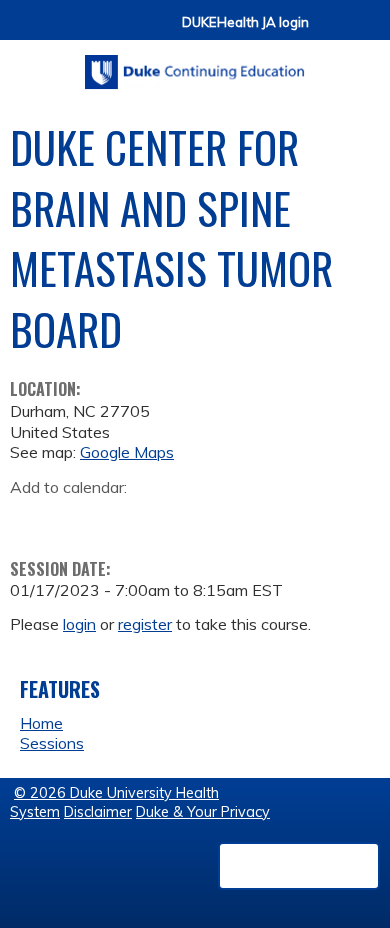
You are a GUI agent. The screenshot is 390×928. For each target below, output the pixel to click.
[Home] (195, 65)
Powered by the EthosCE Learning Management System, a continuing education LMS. (299, 866)
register (145, 624)
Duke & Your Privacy (203, 812)
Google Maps (127, 452)
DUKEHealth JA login (245, 22)
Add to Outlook (168, 519)
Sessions (52, 743)
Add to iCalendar (120, 518)
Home (41, 723)
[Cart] (332, 31)
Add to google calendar (30, 519)
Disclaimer (98, 812)
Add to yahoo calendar (75, 519)
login (79, 624)
